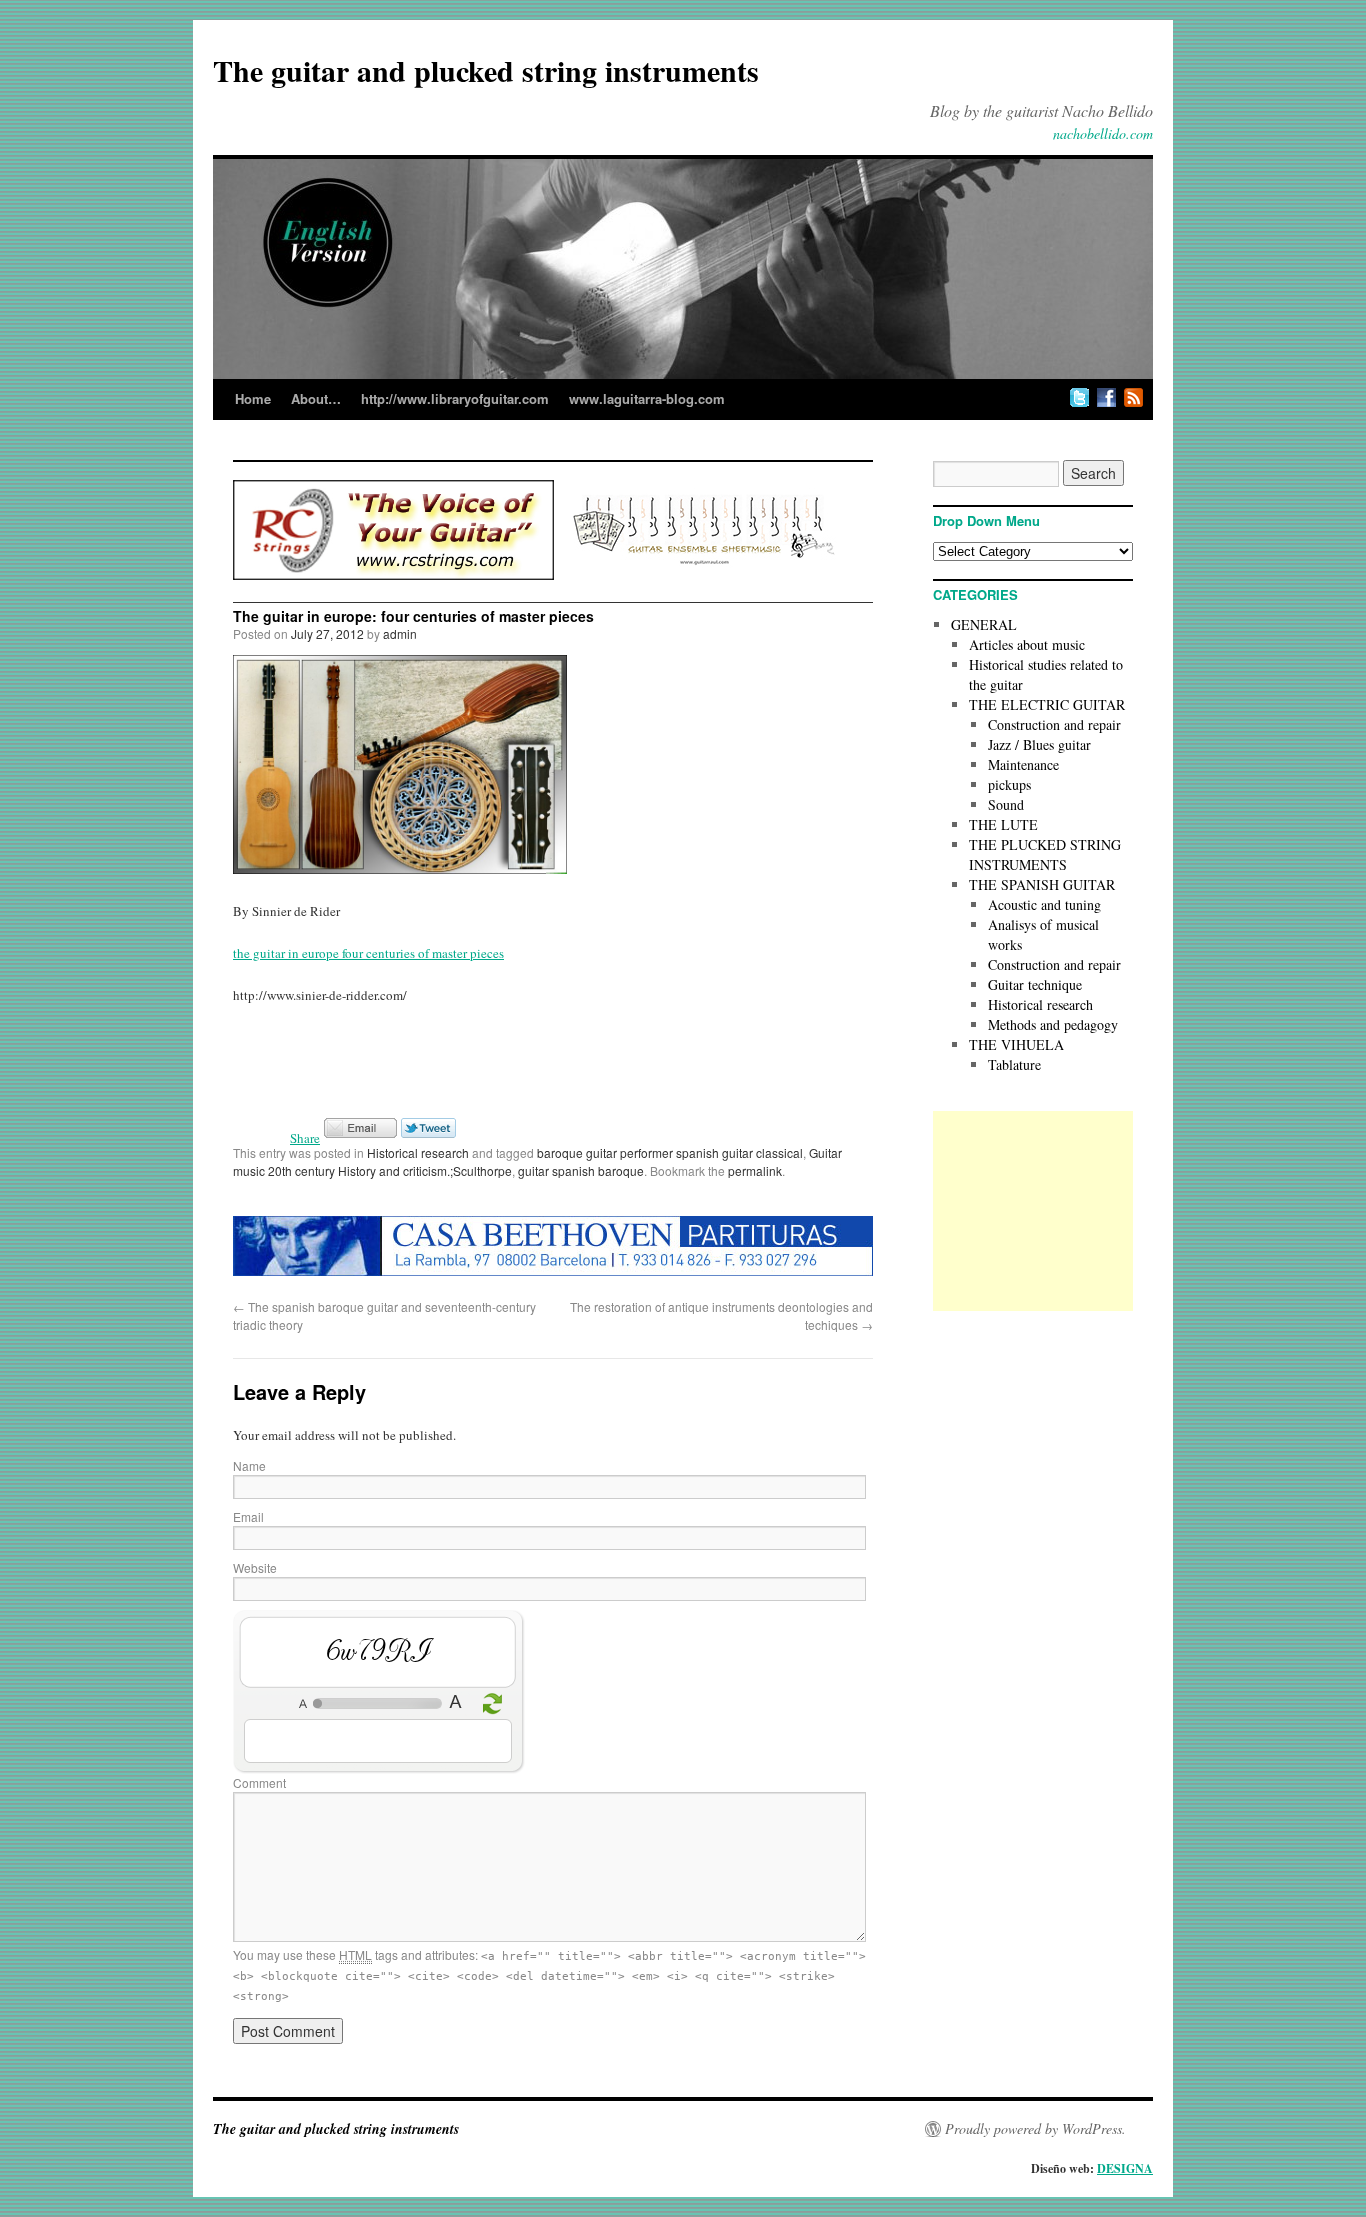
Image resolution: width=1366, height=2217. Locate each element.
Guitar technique (1035, 984)
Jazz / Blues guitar (1039, 744)
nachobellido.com (1103, 133)
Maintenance (1023, 764)
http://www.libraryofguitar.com (455, 398)
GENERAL (984, 624)
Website (255, 1567)
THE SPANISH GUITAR (1042, 884)
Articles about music (1027, 644)
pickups (1009, 784)
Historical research (418, 1152)
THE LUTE (1003, 824)
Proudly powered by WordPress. (1035, 2129)
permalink (755, 1170)
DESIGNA (1125, 2168)
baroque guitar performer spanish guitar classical (670, 1152)
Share (305, 1138)
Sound (1006, 804)
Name (249, 1465)
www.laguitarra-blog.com (647, 398)
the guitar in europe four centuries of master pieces (368, 953)
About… (316, 398)
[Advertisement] (1033, 1211)
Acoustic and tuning (1044, 904)
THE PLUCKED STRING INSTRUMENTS (1045, 854)
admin (400, 633)
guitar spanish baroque (581, 1170)
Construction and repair (1054, 724)
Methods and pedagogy (1053, 1024)
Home (253, 398)
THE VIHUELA (1016, 1044)
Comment (259, 1782)
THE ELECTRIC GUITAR (1047, 704)
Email (248, 1516)
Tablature (1014, 1064)
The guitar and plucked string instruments (486, 70)
